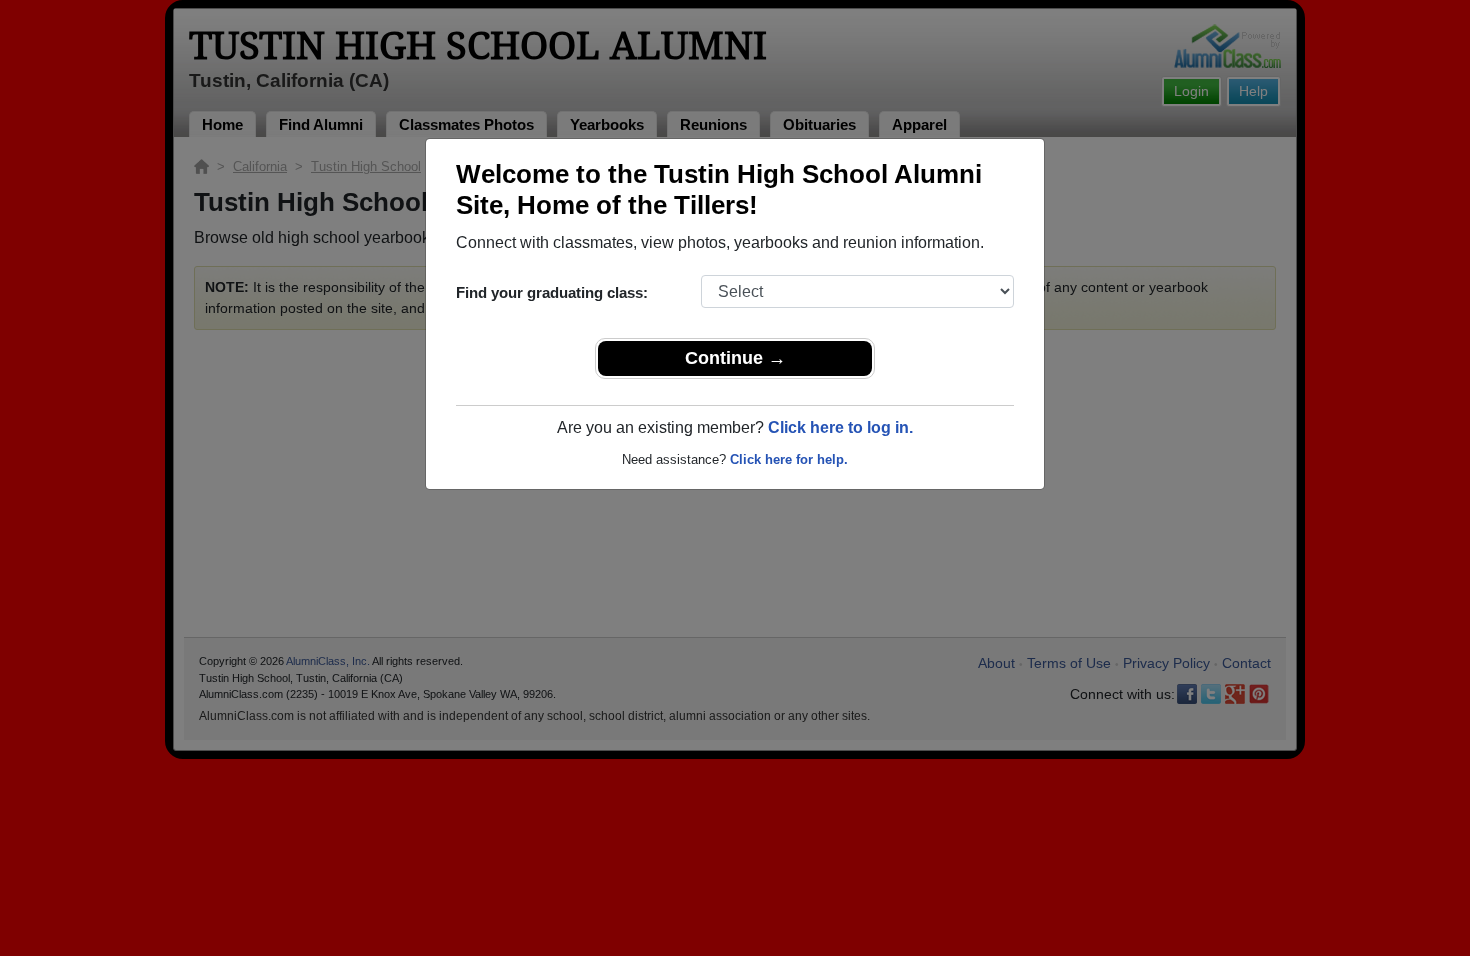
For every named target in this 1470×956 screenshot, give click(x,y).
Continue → (735, 358)
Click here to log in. (840, 427)
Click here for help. (789, 459)
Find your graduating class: (552, 292)
